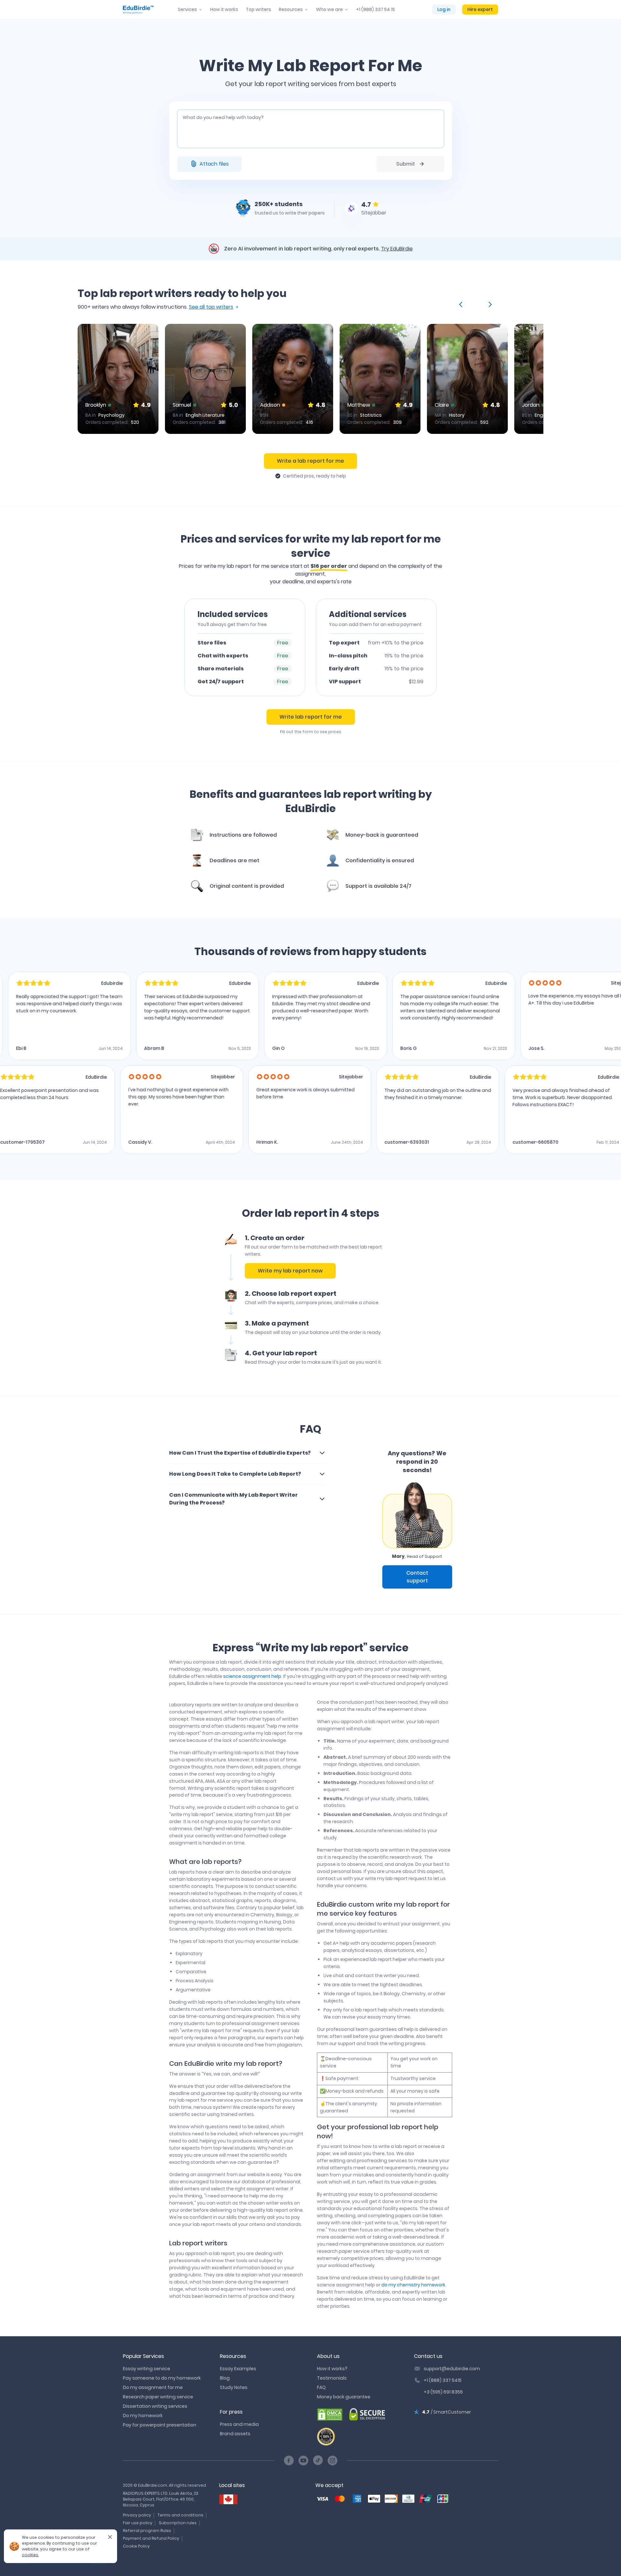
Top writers (258, 9)
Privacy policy (137, 2515)
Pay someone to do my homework (162, 2378)
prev (462, 304)
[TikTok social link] (318, 2460)
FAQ (321, 2387)
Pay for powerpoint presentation (160, 2425)
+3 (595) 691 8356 (443, 2392)
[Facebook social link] (289, 2460)
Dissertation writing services (155, 2406)
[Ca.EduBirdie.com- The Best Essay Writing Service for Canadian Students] (228, 2499)
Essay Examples (238, 2369)
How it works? (332, 2369)
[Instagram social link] (332, 2460)
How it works (224, 9)
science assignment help (252, 1676)
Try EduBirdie (397, 249)
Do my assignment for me (153, 2387)
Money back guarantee (344, 2397)
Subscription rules (178, 2523)
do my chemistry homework (413, 2285)
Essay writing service (147, 2369)
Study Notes (234, 2387)
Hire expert (480, 9)
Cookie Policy (136, 2546)
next (489, 304)
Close (107, 2539)
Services (187, 9)
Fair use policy (138, 2523)
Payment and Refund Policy (151, 2538)
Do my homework (143, 2416)
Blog (225, 2378)
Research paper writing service (158, 2397)
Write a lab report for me (310, 461)
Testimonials (332, 2378)
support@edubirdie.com (452, 2369)
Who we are (329, 9)
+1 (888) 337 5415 (443, 2380)
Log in (444, 9)
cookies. (30, 2555)
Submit (406, 164)
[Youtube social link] (303, 2460)
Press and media (239, 2424)
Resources (291, 9)
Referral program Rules (147, 2531)
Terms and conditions (180, 2515)
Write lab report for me (311, 717)
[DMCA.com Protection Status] (330, 2415)
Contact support (417, 1577)
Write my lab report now (290, 1271)
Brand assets (235, 2434)
